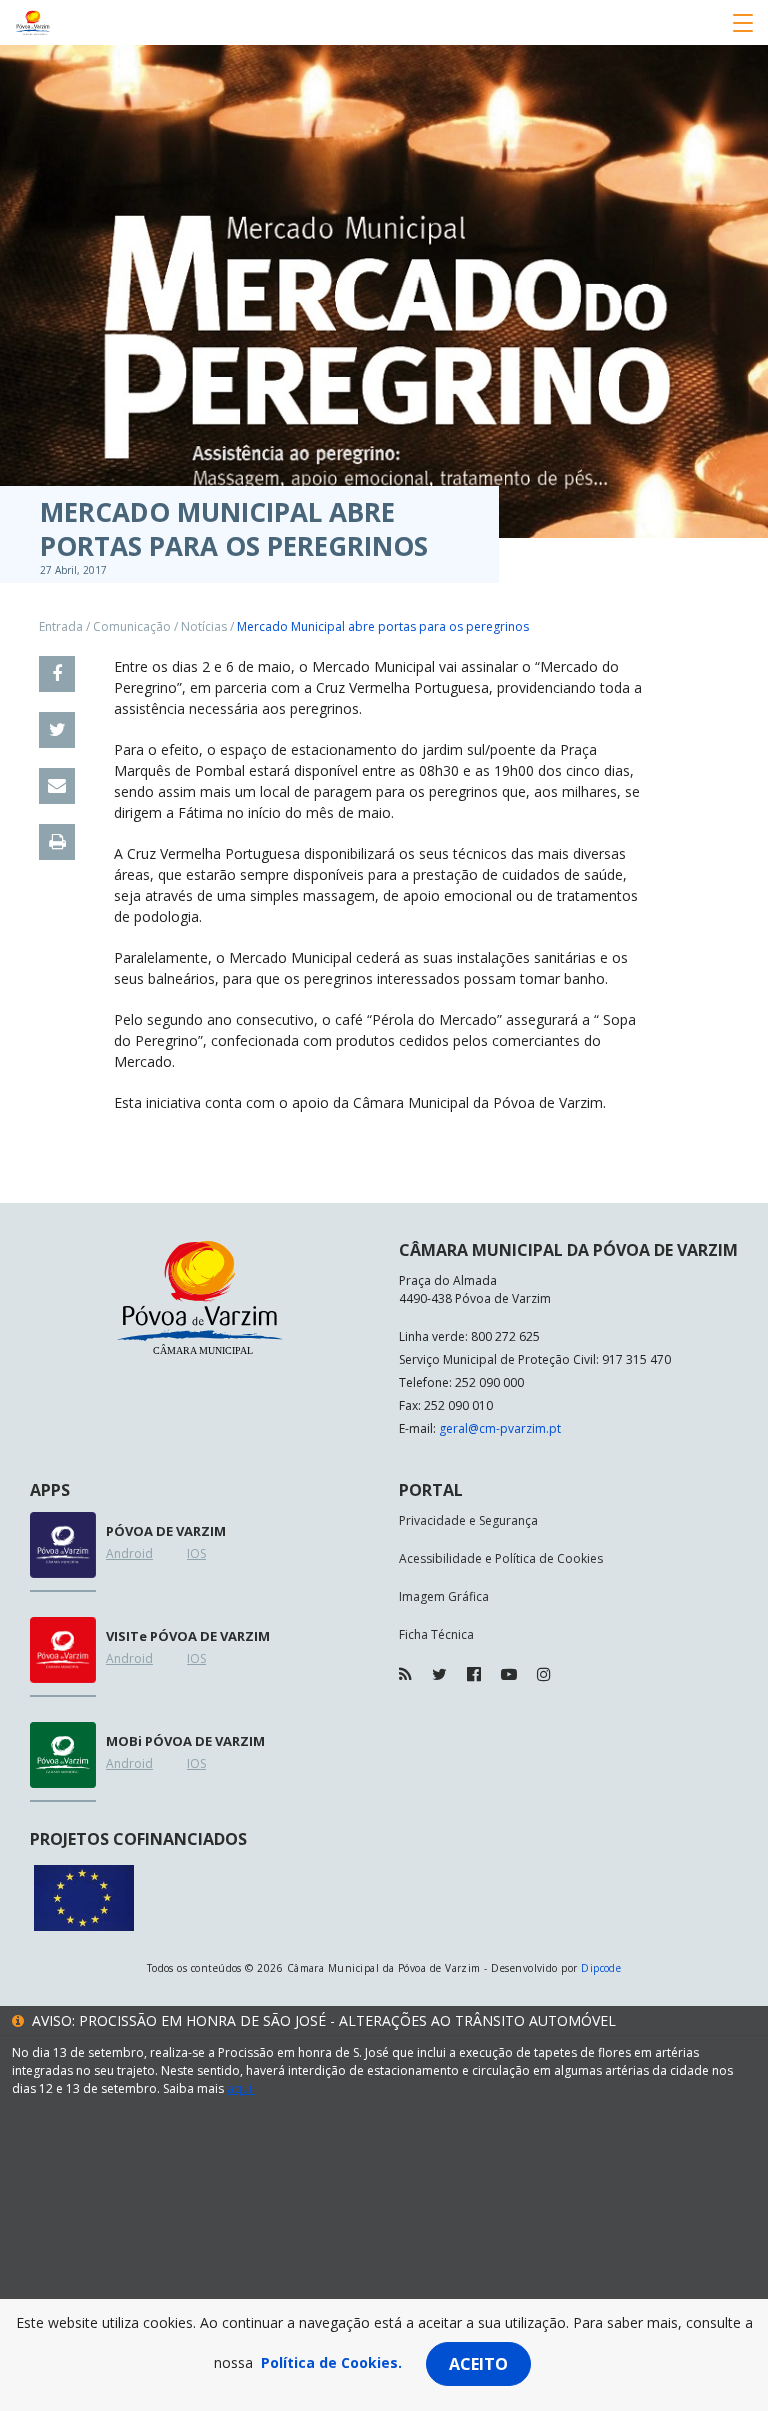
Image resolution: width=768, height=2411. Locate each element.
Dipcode (601, 1968)
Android (129, 1553)
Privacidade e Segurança (468, 1520)
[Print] (57, 842)
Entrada (61, 626)
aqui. (241, 2088)
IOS (196, 1553)
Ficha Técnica (436, 1634)
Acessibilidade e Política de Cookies (501, 1558)
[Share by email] (57, 786)
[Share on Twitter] (57, 730)
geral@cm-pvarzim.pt (500, 1428)
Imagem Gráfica (444, 1596)
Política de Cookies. (331, 2362)
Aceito (478, 2364)
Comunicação (132, 626)
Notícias (204, 626)
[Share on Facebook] (57, 674)
